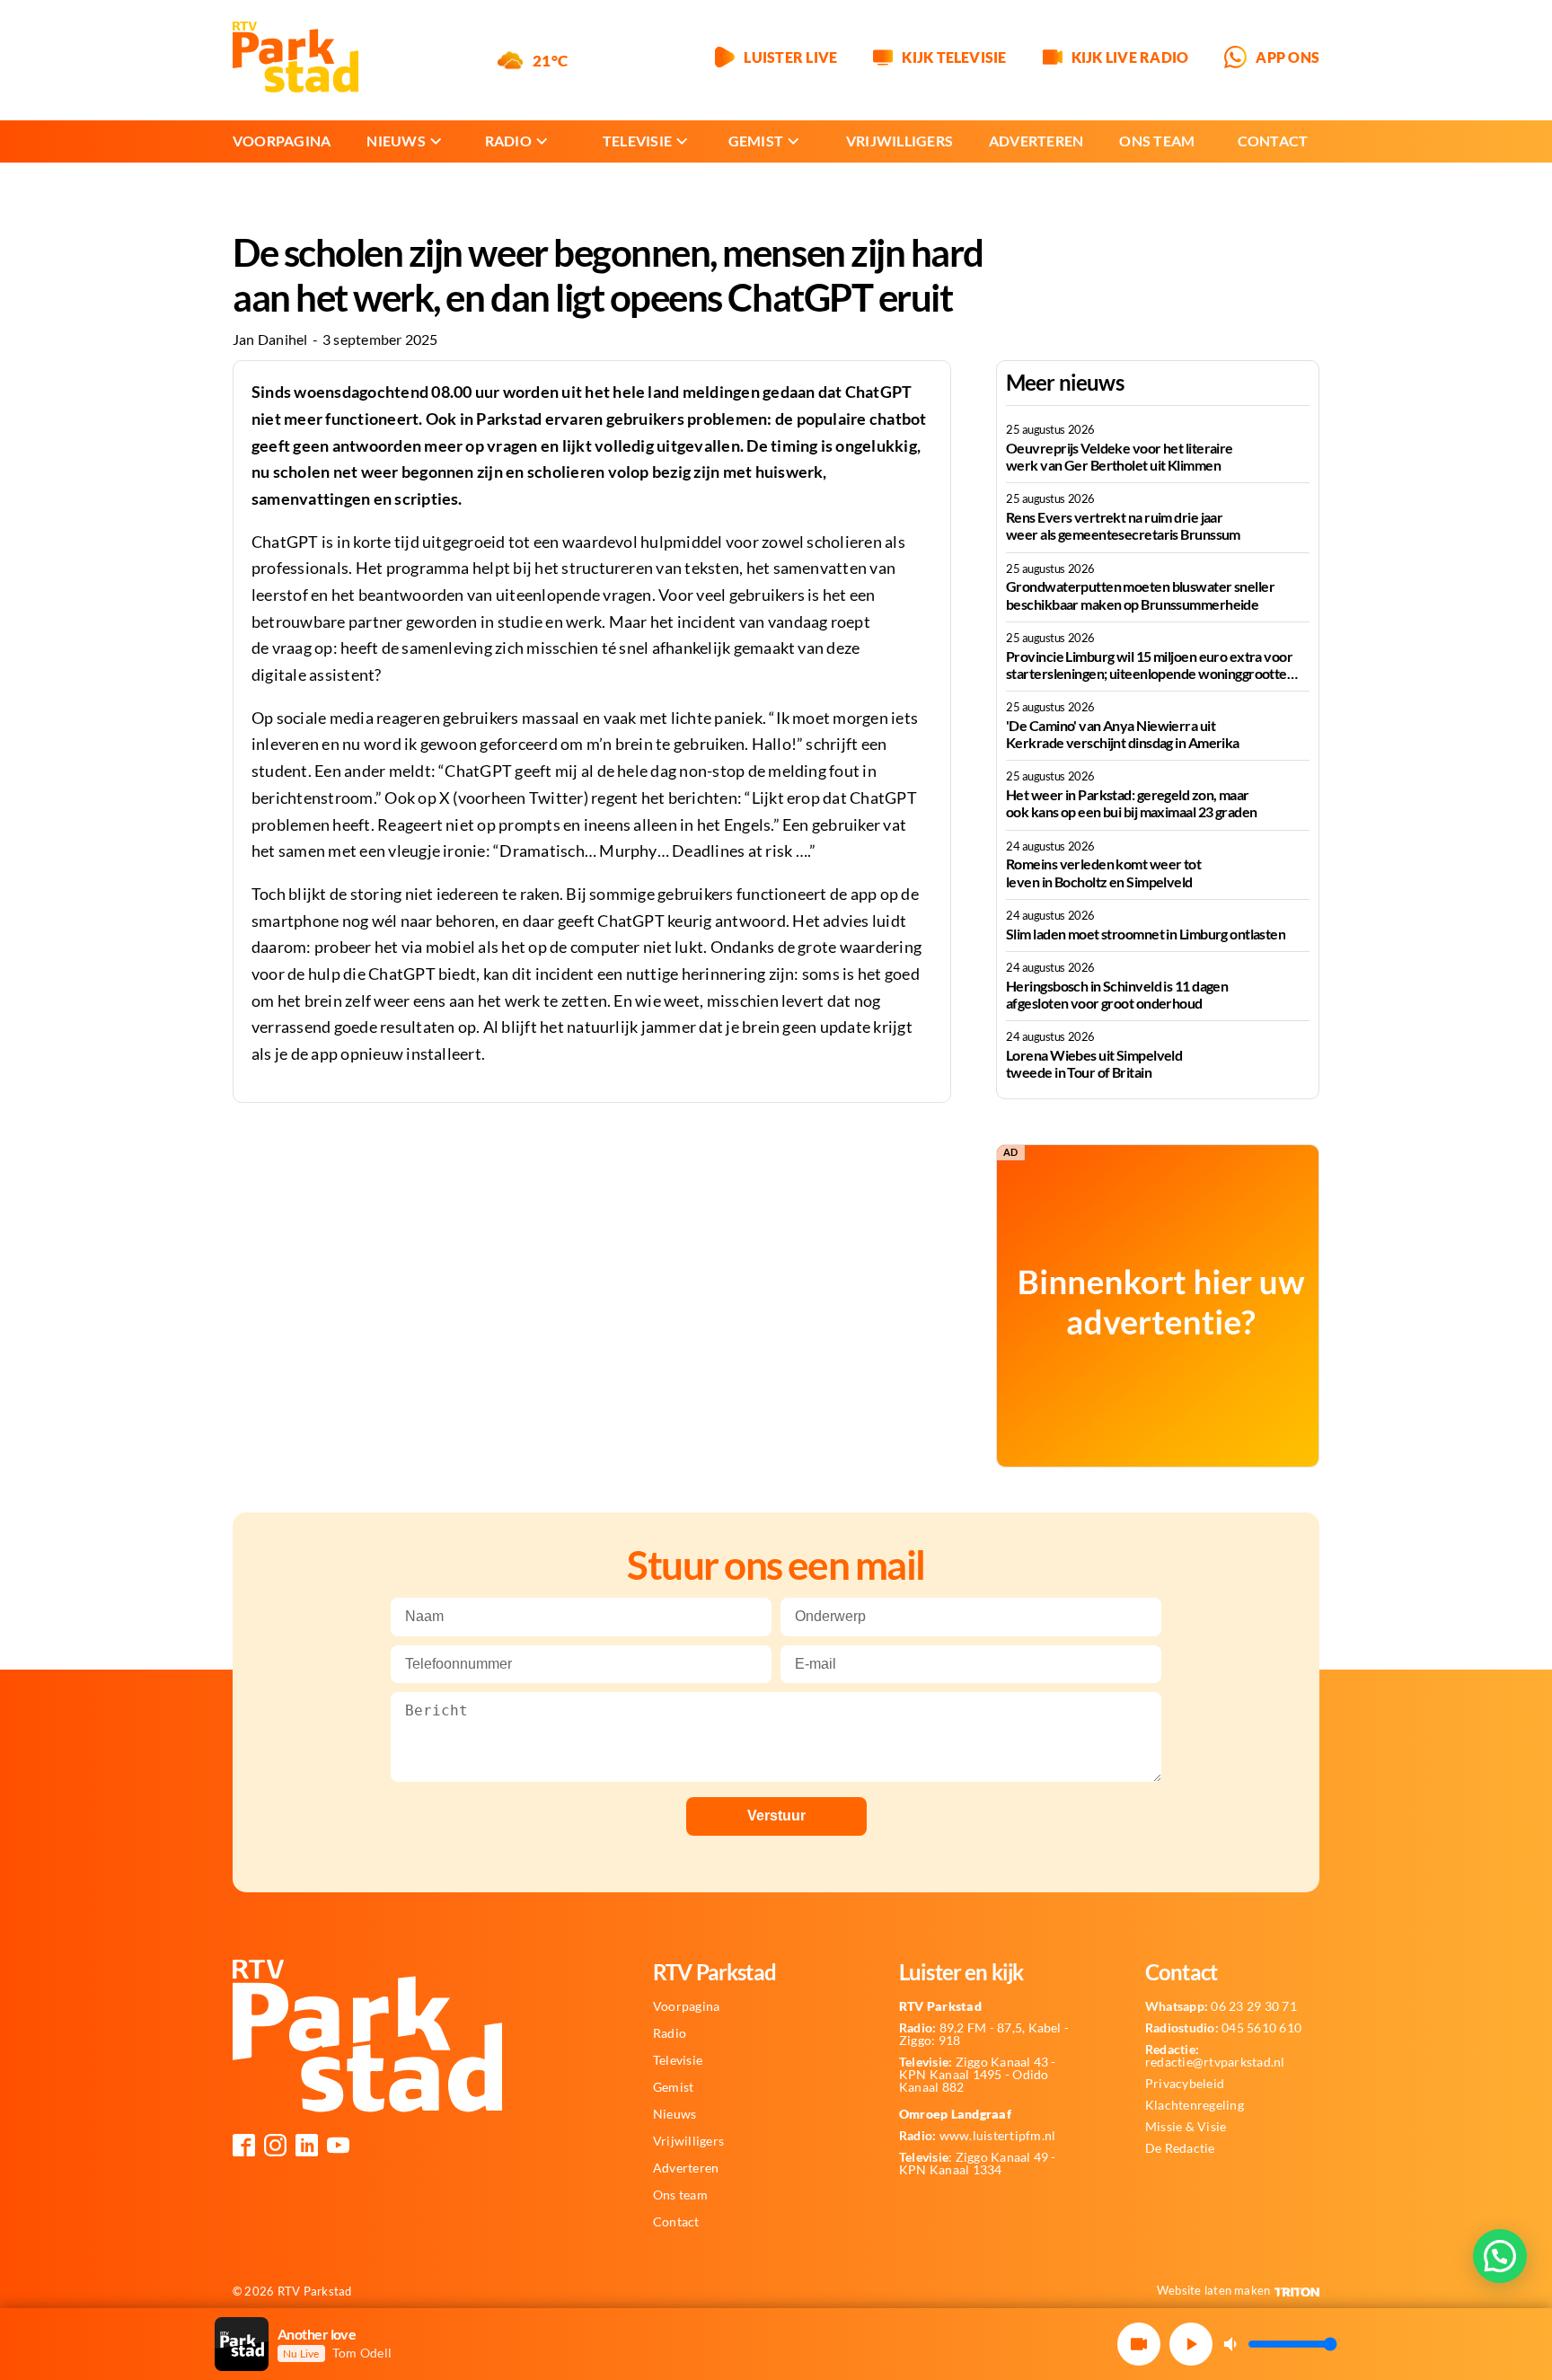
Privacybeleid (1185, 2084)
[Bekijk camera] (1139, 2344)
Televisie (637, 141)
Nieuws (396, 141)
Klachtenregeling (1195, 2105)
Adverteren (1036, 141)
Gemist (756, 141)
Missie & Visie (1186, 2127)
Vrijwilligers (899, 141)
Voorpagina (282, 141)
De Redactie (1180, 2148)
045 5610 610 (1223, 2028)
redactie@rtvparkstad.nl (1215, 2056)
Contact (1273, 141)
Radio (508, 141)
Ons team (1157, 141)
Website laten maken (1214, 2290)
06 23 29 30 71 (1221, 2006)
